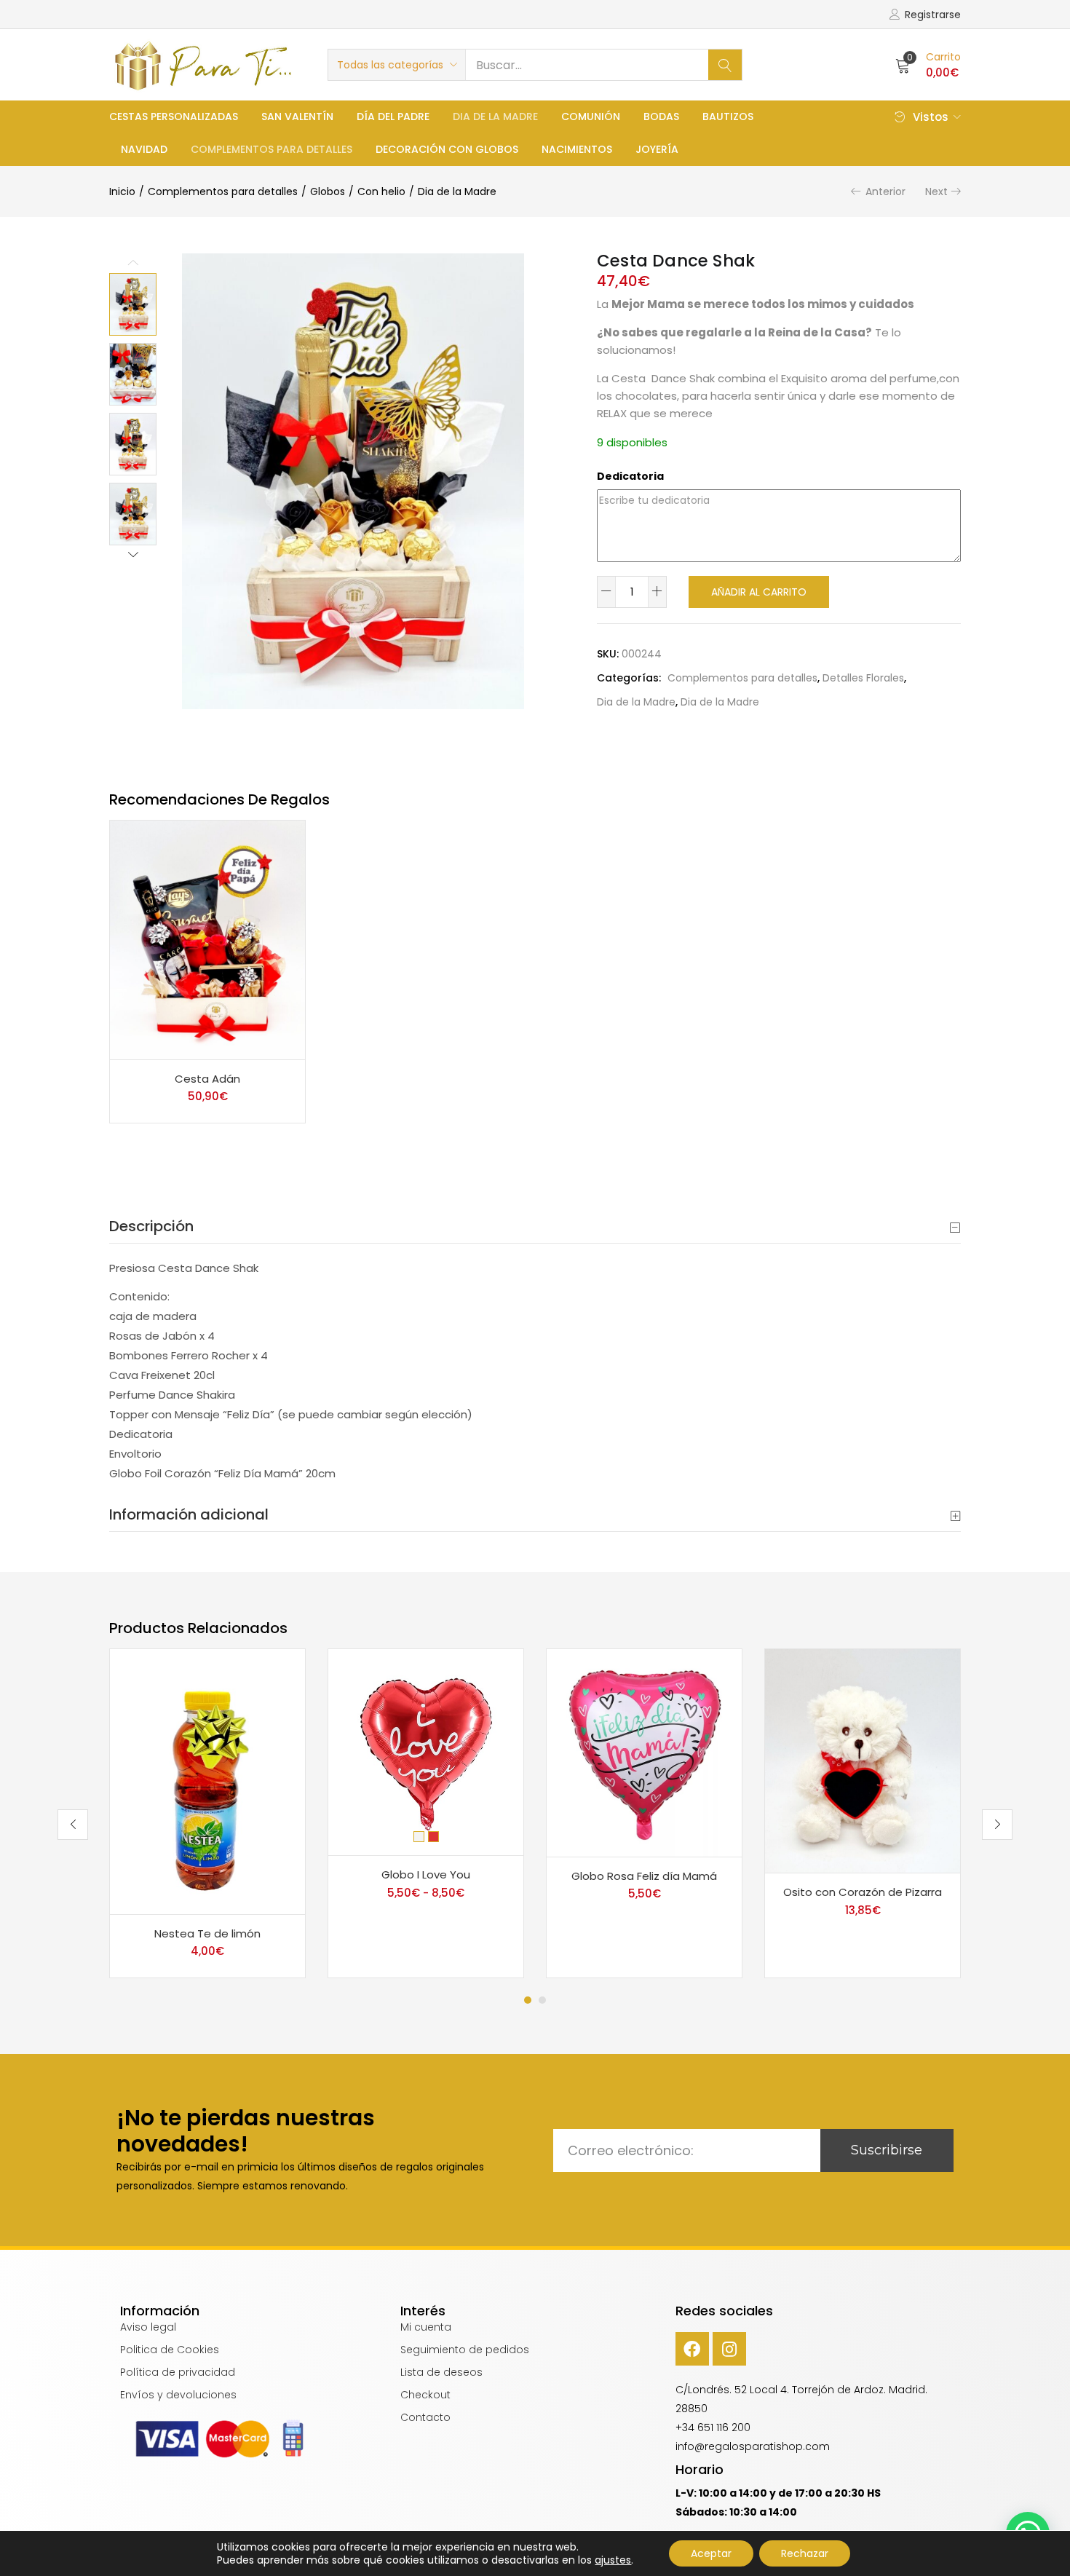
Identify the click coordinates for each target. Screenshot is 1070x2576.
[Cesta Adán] (207, 939)
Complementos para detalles (272, 149)
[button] (397, 65)
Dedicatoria (630, 476)
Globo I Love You (426, 1874)
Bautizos (728, 116)
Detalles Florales (863, 678)
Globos (328, 191)
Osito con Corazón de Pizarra (863, 1892)
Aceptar (711, 2553)
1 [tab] (528, 2000)
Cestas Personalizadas (174, 116)
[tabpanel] (207, 1813)
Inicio (122, 191)
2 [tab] (542, 2000)
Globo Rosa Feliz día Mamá (644, 1876)
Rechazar (805, 2553)
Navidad (144, 149)
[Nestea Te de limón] (207, 1781)
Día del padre (393, 116)
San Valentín (297, 116)
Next (936, 191)
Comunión (591, 116)
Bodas (661, 116)
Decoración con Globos (447, 149)
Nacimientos (577, 149)
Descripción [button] (151, 1226)
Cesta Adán (207, 1079)
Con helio (381, 191)
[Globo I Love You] (426, 1751)
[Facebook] (692, 2349)
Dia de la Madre (495, 116)
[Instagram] (729, 2349)
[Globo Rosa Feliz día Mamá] (644, 1752)
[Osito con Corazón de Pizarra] (863, 1760)
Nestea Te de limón (207, 1933)
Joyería (657, 149)
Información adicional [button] (189, 1514)
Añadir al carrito (759, 592)
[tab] (535, 1226)
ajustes (613, 2560)
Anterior (885, 191)
